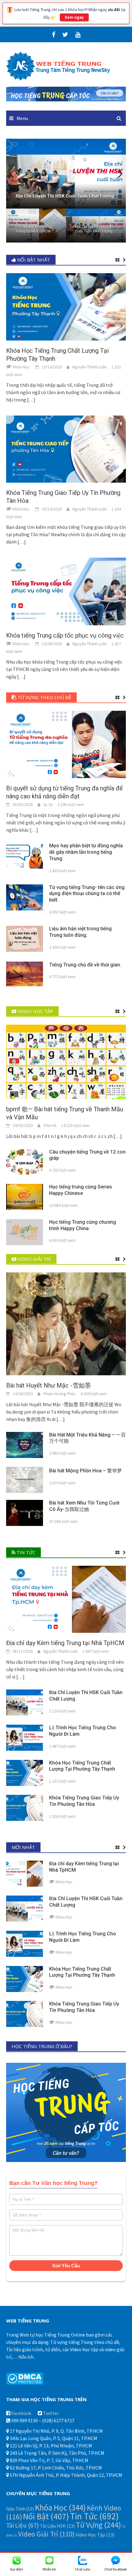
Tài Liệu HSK (57, 2526)
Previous (15, 174)
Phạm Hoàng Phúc (60, 1394)
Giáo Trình (20, 2509)
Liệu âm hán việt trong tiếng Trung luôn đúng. (80, 932)
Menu (22, 118)
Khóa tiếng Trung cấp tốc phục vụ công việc (65, 635)
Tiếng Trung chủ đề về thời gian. (85, 965)
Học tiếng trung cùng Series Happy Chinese (81, 1190)
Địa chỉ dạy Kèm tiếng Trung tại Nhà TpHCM (34, 229)
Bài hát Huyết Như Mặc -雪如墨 (49, 1385)
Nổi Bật (46, 2516)
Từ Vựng (98, 2525)
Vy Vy (48, 804)
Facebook (21, 2413)
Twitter (51, 2413)
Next (117, 174)
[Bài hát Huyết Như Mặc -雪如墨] (66, 1323)
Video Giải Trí (46, 2534)
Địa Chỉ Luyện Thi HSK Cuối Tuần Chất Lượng (94, 229)
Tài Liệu (23, 2525)
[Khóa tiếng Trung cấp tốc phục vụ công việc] (66, 591)
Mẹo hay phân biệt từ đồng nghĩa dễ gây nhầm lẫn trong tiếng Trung (86, 852)
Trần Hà (50, 1125)
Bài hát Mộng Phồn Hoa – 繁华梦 (85, 1471)
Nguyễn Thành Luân (90, 367)
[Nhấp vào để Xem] (66, 93)
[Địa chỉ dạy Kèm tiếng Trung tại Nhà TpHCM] (66, 1599)
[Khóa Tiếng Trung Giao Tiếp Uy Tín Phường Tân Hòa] (66, 448)
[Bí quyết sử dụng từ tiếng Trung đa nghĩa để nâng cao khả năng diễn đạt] (66, 744)
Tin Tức (94, 2516)
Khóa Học (60, 2507)
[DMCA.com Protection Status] (25, 2378)
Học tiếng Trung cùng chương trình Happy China (83, 1225)
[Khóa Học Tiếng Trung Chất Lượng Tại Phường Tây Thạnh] (66, 306)
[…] (31, 400)
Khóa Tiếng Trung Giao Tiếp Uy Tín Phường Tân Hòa (84, 1801)
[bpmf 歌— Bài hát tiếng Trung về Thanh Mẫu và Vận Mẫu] (66, 1061)
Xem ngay (74, 17)
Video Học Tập (95, 2535)
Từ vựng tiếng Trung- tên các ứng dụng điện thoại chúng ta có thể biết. (87, 894)
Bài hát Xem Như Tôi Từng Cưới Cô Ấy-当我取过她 (84, 1506)
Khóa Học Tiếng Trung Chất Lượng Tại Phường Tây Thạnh (82, 1766)
